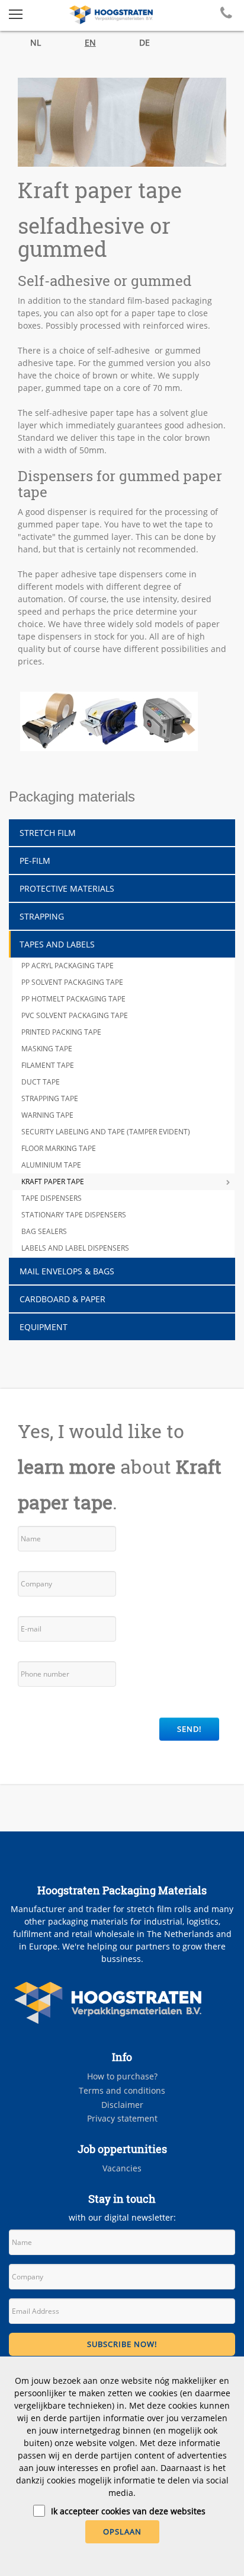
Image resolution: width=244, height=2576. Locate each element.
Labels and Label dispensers (75, 1248)
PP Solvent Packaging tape (72, 982)
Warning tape (47, 1115)
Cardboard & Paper (62, 1299)
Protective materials (67, 888)
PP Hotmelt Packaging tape (73, 999)
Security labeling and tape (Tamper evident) (106, 1132)
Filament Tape (48, 1065)
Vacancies (122, 2168)
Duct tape (41, 1082)
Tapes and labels (57, 944)
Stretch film (48, 833)
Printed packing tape (61, 1032)
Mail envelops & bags (67, 1271)
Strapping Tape (50, 1098)
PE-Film (35, 861)
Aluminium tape (51, 1165)
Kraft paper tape (53, 1182)
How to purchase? (122, 2076)
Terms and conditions (122, 2090)
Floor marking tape (59, 1148)
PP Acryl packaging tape (68, 966)
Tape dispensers (52, 1198)
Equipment (44, 1327)
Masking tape (47, 1049)
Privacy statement (122, 2118)
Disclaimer (122, 2105)
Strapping (42, 916)
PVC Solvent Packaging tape (75, 1015)
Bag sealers (44, 1231)
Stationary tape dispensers (74, 1215)
